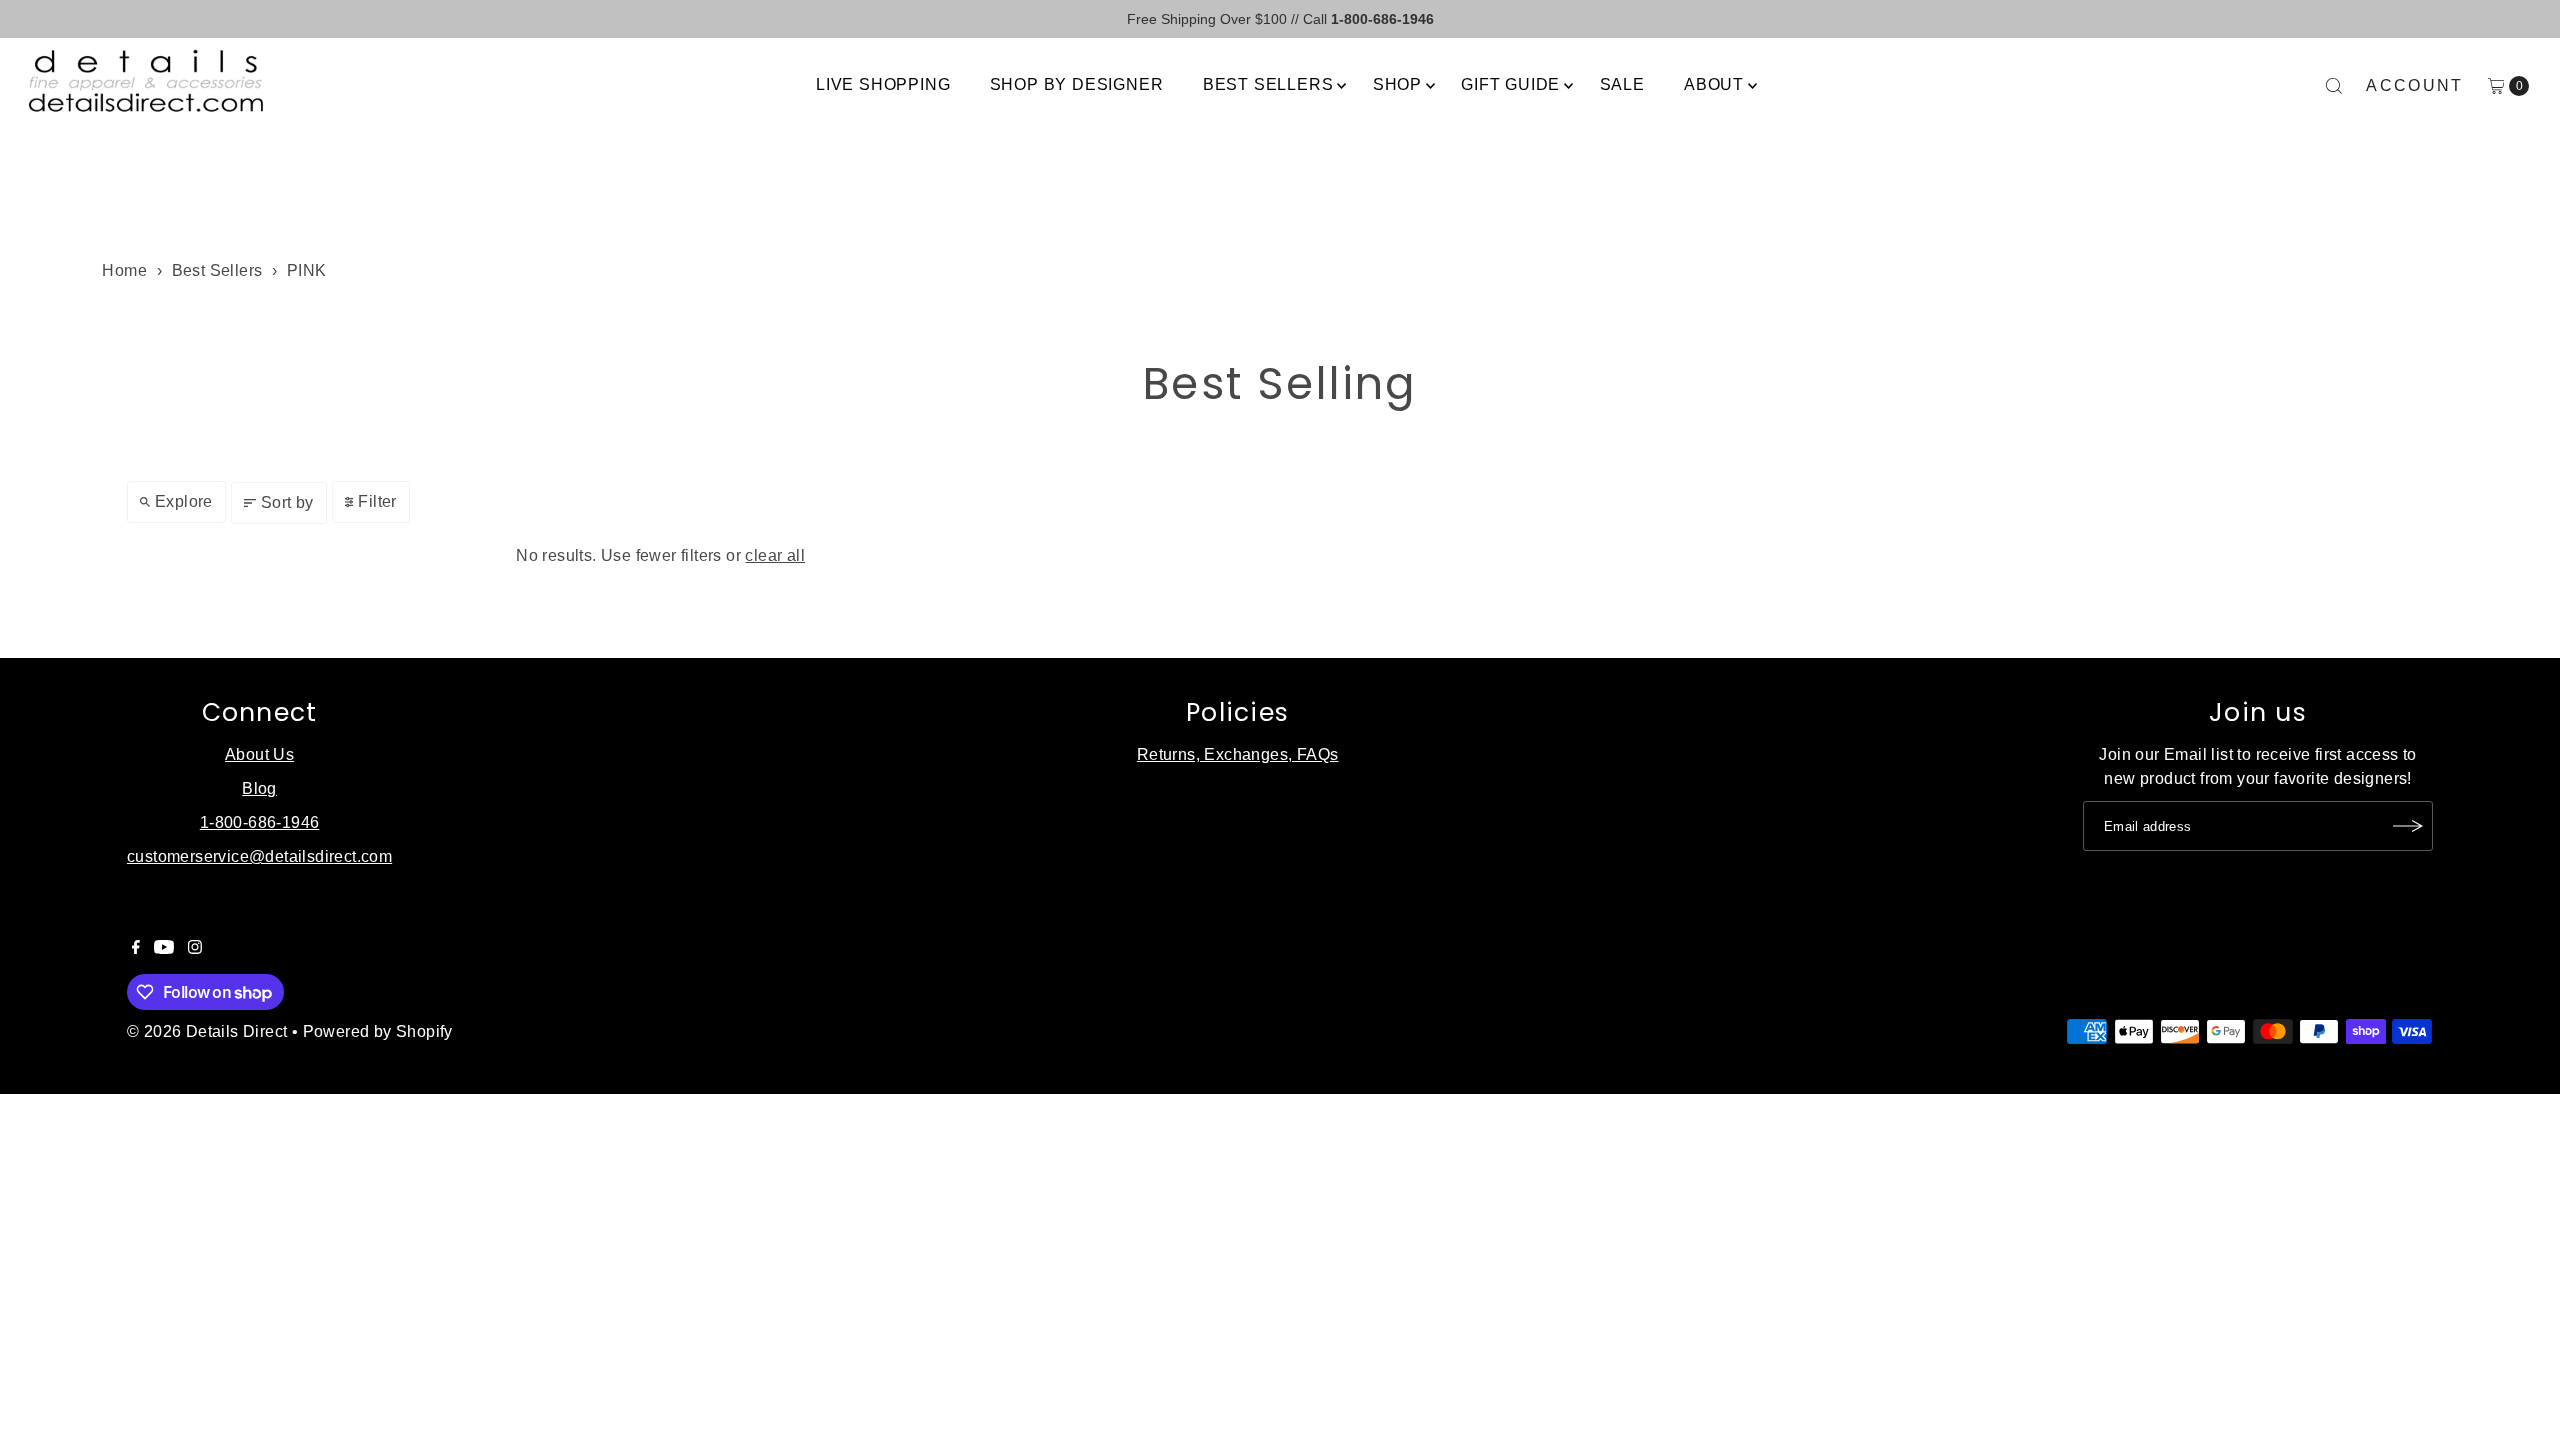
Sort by (287, 502)
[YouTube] (164, 949)
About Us (259, 754)
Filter (377, 501)
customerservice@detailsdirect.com (259, 856)
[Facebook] (136, 949)
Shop (1397, 84)
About (1714, 84)
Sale (1622, 84)
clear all (775, 555)
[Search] (2334, 86)
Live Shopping (883, 84)
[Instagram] (195, 949)
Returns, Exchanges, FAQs (1238, 754)
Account (2414, 85)
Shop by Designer (1077, 84)
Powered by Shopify (378, 1031)
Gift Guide (1510, 84)
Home (124, 270)
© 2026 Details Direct (207, 1031)
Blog (259, 788)
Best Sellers (1268, 84)
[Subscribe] (2408, 826)
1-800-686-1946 (260, 822)
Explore (184, 501)
